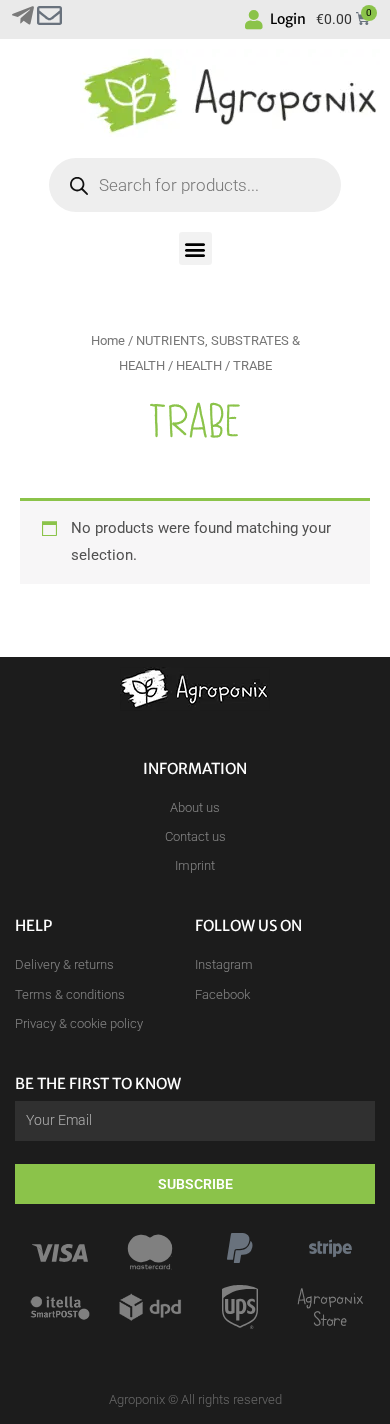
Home (108, 340)
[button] (195, 248)
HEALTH (199, 365)
